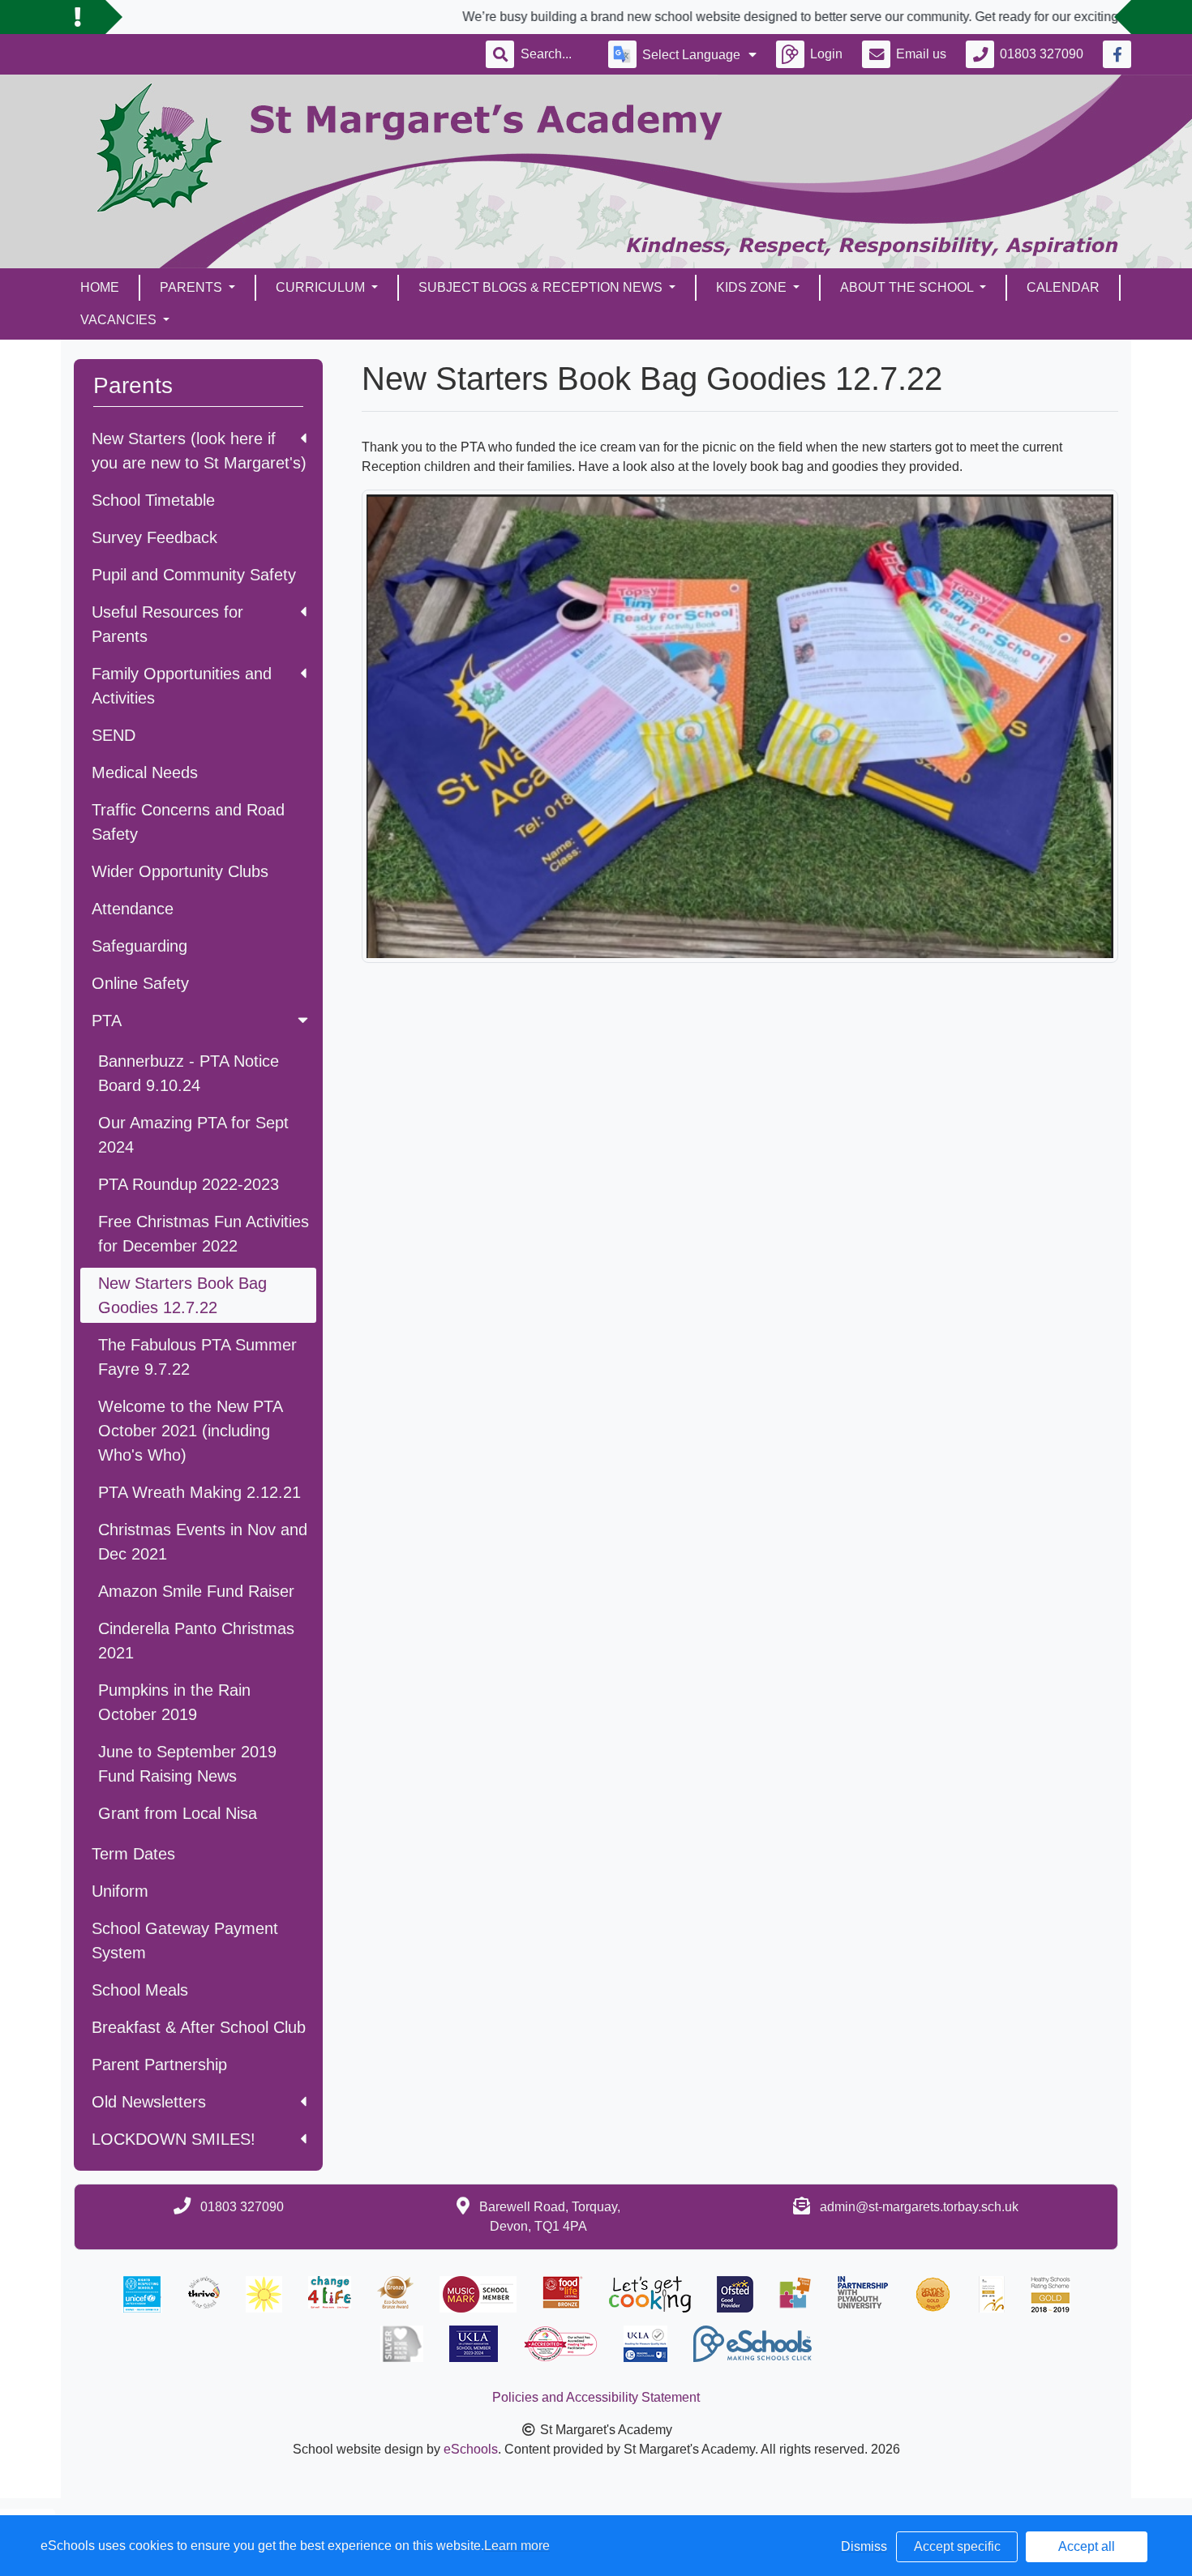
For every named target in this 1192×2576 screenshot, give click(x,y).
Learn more (517, 2546)
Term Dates (133, 1854)
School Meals (140, 1990)
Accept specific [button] (957, 2546)
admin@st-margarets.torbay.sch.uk (919, 2207)
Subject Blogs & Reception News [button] (542, 287)
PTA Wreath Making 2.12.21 (199, 1492)
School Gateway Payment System (185, 1941)
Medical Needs (145, 772)
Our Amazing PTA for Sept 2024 (193, 1135)
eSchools (471, 2449)
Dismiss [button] (864, 2546)
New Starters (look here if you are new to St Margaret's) (199, 451)
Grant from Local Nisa (178, 1813)
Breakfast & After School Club (199, 2027)
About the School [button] (908, 287)
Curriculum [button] (322, 287)
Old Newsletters (149, 2102)
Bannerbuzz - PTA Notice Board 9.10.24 (189, 1073)
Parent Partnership (159, 2065)
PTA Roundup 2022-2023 (189, 1184)
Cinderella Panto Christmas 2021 (196, 1641)
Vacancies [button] (120, 320)
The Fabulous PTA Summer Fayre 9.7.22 (197, 1357)
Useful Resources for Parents (167, 624)
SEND (114, 735)
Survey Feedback (154, 537)
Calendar (1063, 287)
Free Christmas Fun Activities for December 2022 (204, 1234)
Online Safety (140, 983)
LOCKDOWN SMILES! (174, 2139)
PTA (107, 1021)
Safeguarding (139, 946)
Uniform (120, 1891)
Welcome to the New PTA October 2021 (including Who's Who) (190, 1431)
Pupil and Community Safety (194, 575)
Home (100, 287)
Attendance (133, 909)
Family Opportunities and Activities (182, 686)
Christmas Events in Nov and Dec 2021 (203, 1542)
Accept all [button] (1087, 2546)
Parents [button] (193, 287)
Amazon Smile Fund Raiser (196, 1591)
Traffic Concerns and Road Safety (188, 822)
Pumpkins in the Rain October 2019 (174, 1702)
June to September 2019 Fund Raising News (187, 1764)
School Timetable (153, 500)
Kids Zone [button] (753, 287)
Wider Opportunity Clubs (180, 871)
